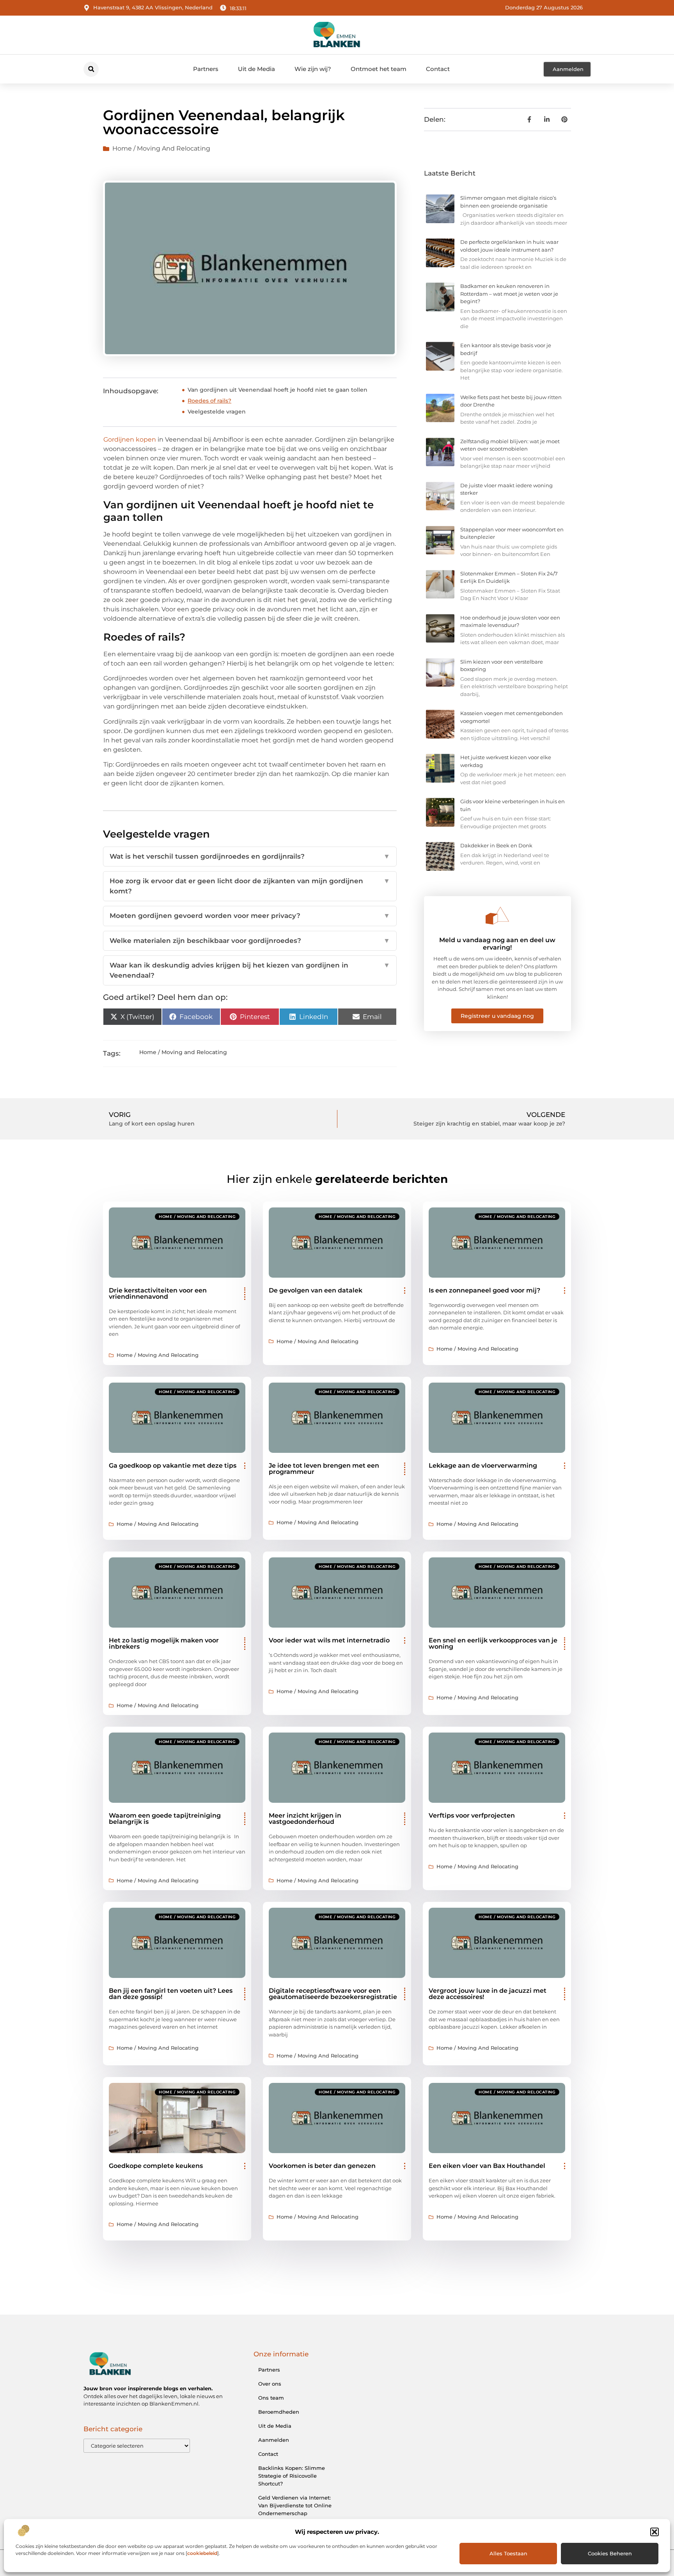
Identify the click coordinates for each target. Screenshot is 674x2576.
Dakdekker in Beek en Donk (496, 845)
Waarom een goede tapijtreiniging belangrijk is (165, 1819)
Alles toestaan (508, 2553)
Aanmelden (274, 2440)
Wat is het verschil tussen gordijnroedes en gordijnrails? (250, 856)
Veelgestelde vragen (217, 412)
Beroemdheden (279, 2412)
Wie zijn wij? (313, 69)
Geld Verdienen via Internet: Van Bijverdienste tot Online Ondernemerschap (295, 2505)
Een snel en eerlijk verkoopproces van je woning (493, 1643)
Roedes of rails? (209, 401)
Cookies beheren (610, 2553)
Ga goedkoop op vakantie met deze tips (173, 1466)
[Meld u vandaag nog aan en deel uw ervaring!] (497, 916)
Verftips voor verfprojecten (472, 1815)
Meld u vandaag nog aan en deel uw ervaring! (497, 944)
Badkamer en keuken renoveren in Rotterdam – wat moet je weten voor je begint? (509, 294)
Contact (438, 69)
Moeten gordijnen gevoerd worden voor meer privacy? (250, 916)
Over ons (270, 2384)
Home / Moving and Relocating (161, 148)
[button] (654, 2532)
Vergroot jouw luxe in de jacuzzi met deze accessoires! (488, 1994)
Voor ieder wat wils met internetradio (329, 1640)
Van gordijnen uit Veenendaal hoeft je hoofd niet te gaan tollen (278, 390)
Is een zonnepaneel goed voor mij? (484, 1290)
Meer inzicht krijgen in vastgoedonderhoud (305, 1819)
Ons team (271, 2398)
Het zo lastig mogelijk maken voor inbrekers (164, 1643)
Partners (206, 69)
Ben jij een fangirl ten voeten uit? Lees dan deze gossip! (171, 1994)
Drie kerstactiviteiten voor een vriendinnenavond (158, 1293)
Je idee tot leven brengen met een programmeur (324, 1469)
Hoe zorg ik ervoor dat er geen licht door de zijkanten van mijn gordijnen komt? (250, 886)
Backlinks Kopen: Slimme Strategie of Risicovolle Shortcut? (292, 2476)
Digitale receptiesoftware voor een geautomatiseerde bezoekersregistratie (333, 1994)
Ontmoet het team (379, 69)
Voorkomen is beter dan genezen (322, 2166)
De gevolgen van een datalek (316, 1290)
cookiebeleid (202, 2553)
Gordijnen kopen (130, 439)
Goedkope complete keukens (156, 2166)
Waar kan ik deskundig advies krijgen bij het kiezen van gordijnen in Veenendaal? (250, 970)
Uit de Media (256, 69)
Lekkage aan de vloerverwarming (483, 1466)
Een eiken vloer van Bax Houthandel (487, 2166)
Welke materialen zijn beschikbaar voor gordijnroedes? (250, 941)
